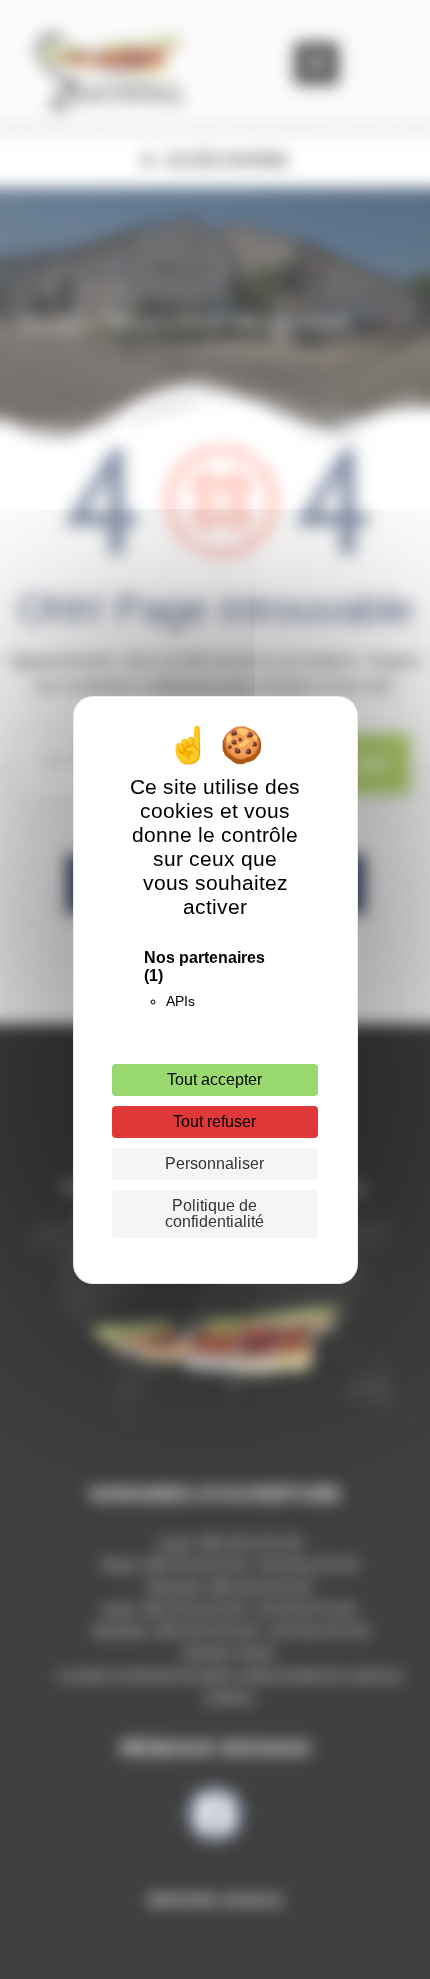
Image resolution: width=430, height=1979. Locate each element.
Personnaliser (214, 1163)
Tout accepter (214, 1079)
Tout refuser (214, 1121)
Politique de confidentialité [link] (214, 1213)
